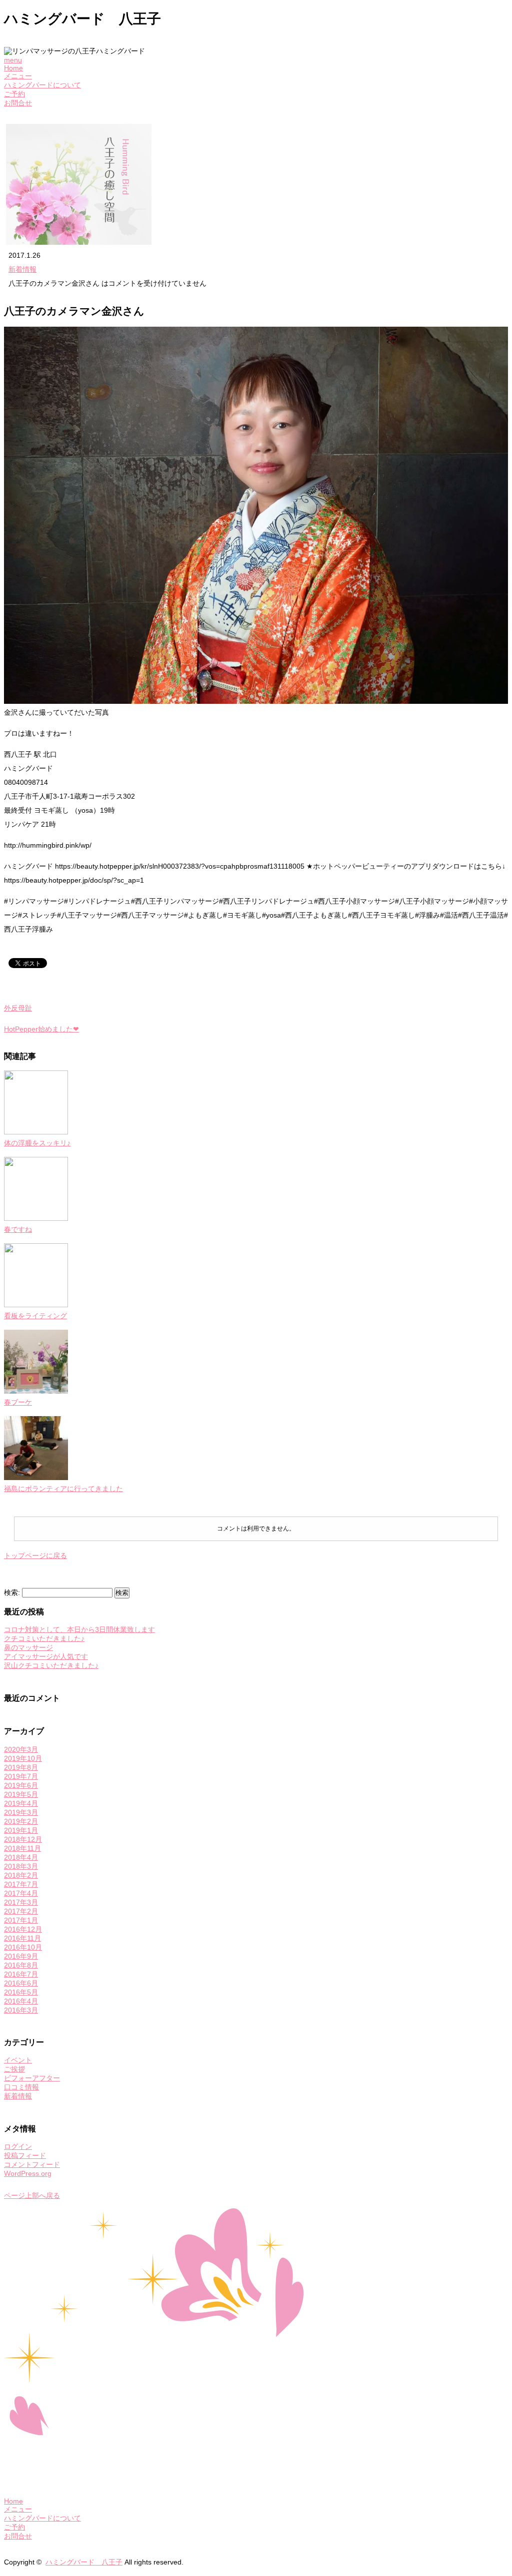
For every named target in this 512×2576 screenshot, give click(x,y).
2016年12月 (23, 1929)
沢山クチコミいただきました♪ (51, 1665)
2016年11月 (22, 1938)
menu (13, 60)
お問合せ (18, 103)
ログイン (18, 2146)
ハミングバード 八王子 (84, 2562)
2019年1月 (21, 1830)
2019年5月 (21, 1794)
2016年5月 (21, 1992)
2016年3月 (21, 2010)
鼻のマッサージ (28, 1647)
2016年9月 (21, 1956)
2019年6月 (21, 1785)
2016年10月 (23, 1947)
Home (13, 68)
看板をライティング (35, 1316)
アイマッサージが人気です (46, 1656)
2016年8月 (21, 1965)
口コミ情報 (21, 2087)
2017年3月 (21, 1902)
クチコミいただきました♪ (44, 1638)
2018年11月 (22, 1848)
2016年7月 (21, 1974)
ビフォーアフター (32, 2078)
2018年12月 (23, 1839)
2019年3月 (21, 1812)
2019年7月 (21, 1776)
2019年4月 (21, 1803)
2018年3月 (21, 1866)
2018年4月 (21, 1857)
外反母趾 (18, 1008)
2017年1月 (21, 1920)
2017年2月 (21, 1911)
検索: (12, 1592)
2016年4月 (21, 2001)
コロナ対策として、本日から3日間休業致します (79, 1629)
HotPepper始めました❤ (41, 1029)
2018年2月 (21, 1875)
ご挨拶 (14, 2069)
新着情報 (22, 269)
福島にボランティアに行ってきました (63, 1489)
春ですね (18, 1229)
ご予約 (14, 94)
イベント (18, 2060)
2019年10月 (23, 1758)
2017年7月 (21, 1884)
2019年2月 (21, 1821)
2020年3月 (21, 1749)
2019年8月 (21, 1767)
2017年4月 (21, 1893)
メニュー (18, 76)
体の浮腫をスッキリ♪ (37, 1143)
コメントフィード (32, 2164)
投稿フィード (25, 2155)
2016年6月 (21, 1983)
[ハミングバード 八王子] (154, 2484)
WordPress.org (28, 2173)
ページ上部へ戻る (32, 2195)
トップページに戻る (35, 1555)
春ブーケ (18, 1402)
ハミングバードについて (42, 85)
